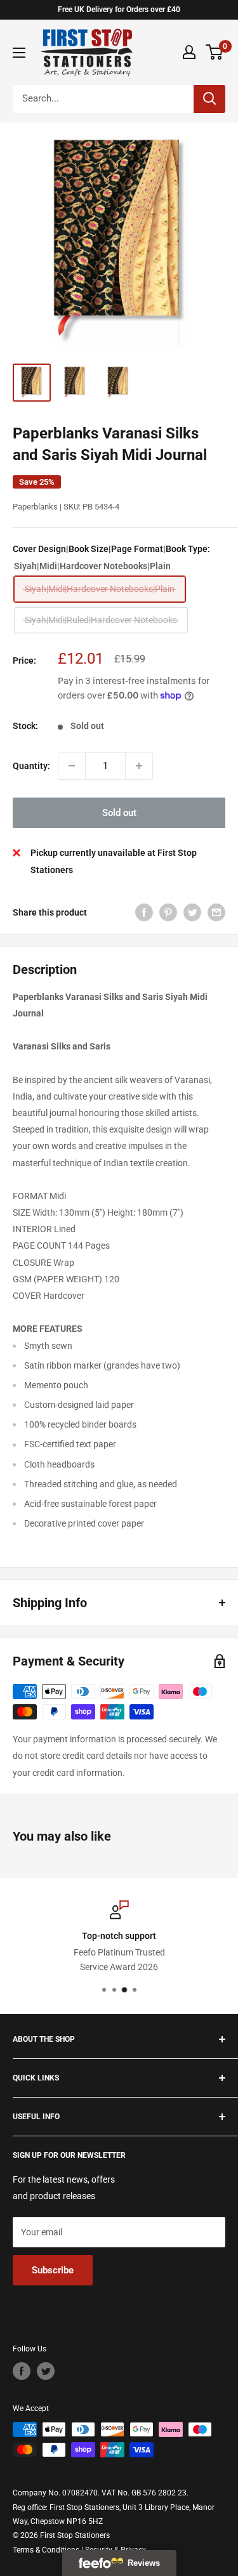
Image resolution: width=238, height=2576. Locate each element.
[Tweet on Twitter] (192, 912)
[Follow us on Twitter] (46, 2371)
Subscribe (53, 2270)
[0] (215, 52)
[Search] (209, 99)
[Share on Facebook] (144, 912)
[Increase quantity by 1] (139, 766)
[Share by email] (216, 912)
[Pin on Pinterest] (168, 912)
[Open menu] (19, 53)
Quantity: (31, 766)
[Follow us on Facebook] (22, 2371)
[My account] (189, 52)
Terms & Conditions (46, 2550)
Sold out (119, 813)
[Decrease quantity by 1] (72, 766)
